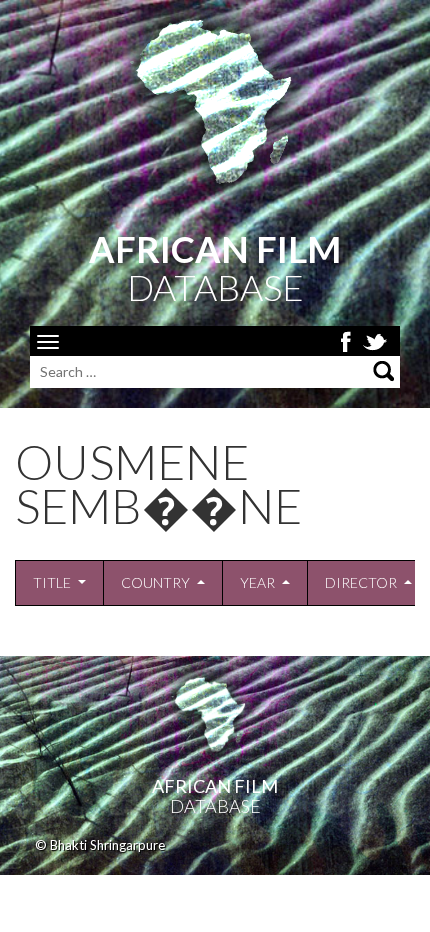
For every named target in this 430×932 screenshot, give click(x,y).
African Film (215, 786)
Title (52, 582)
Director (361, 582)
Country (155, 582)
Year (257, 582)
